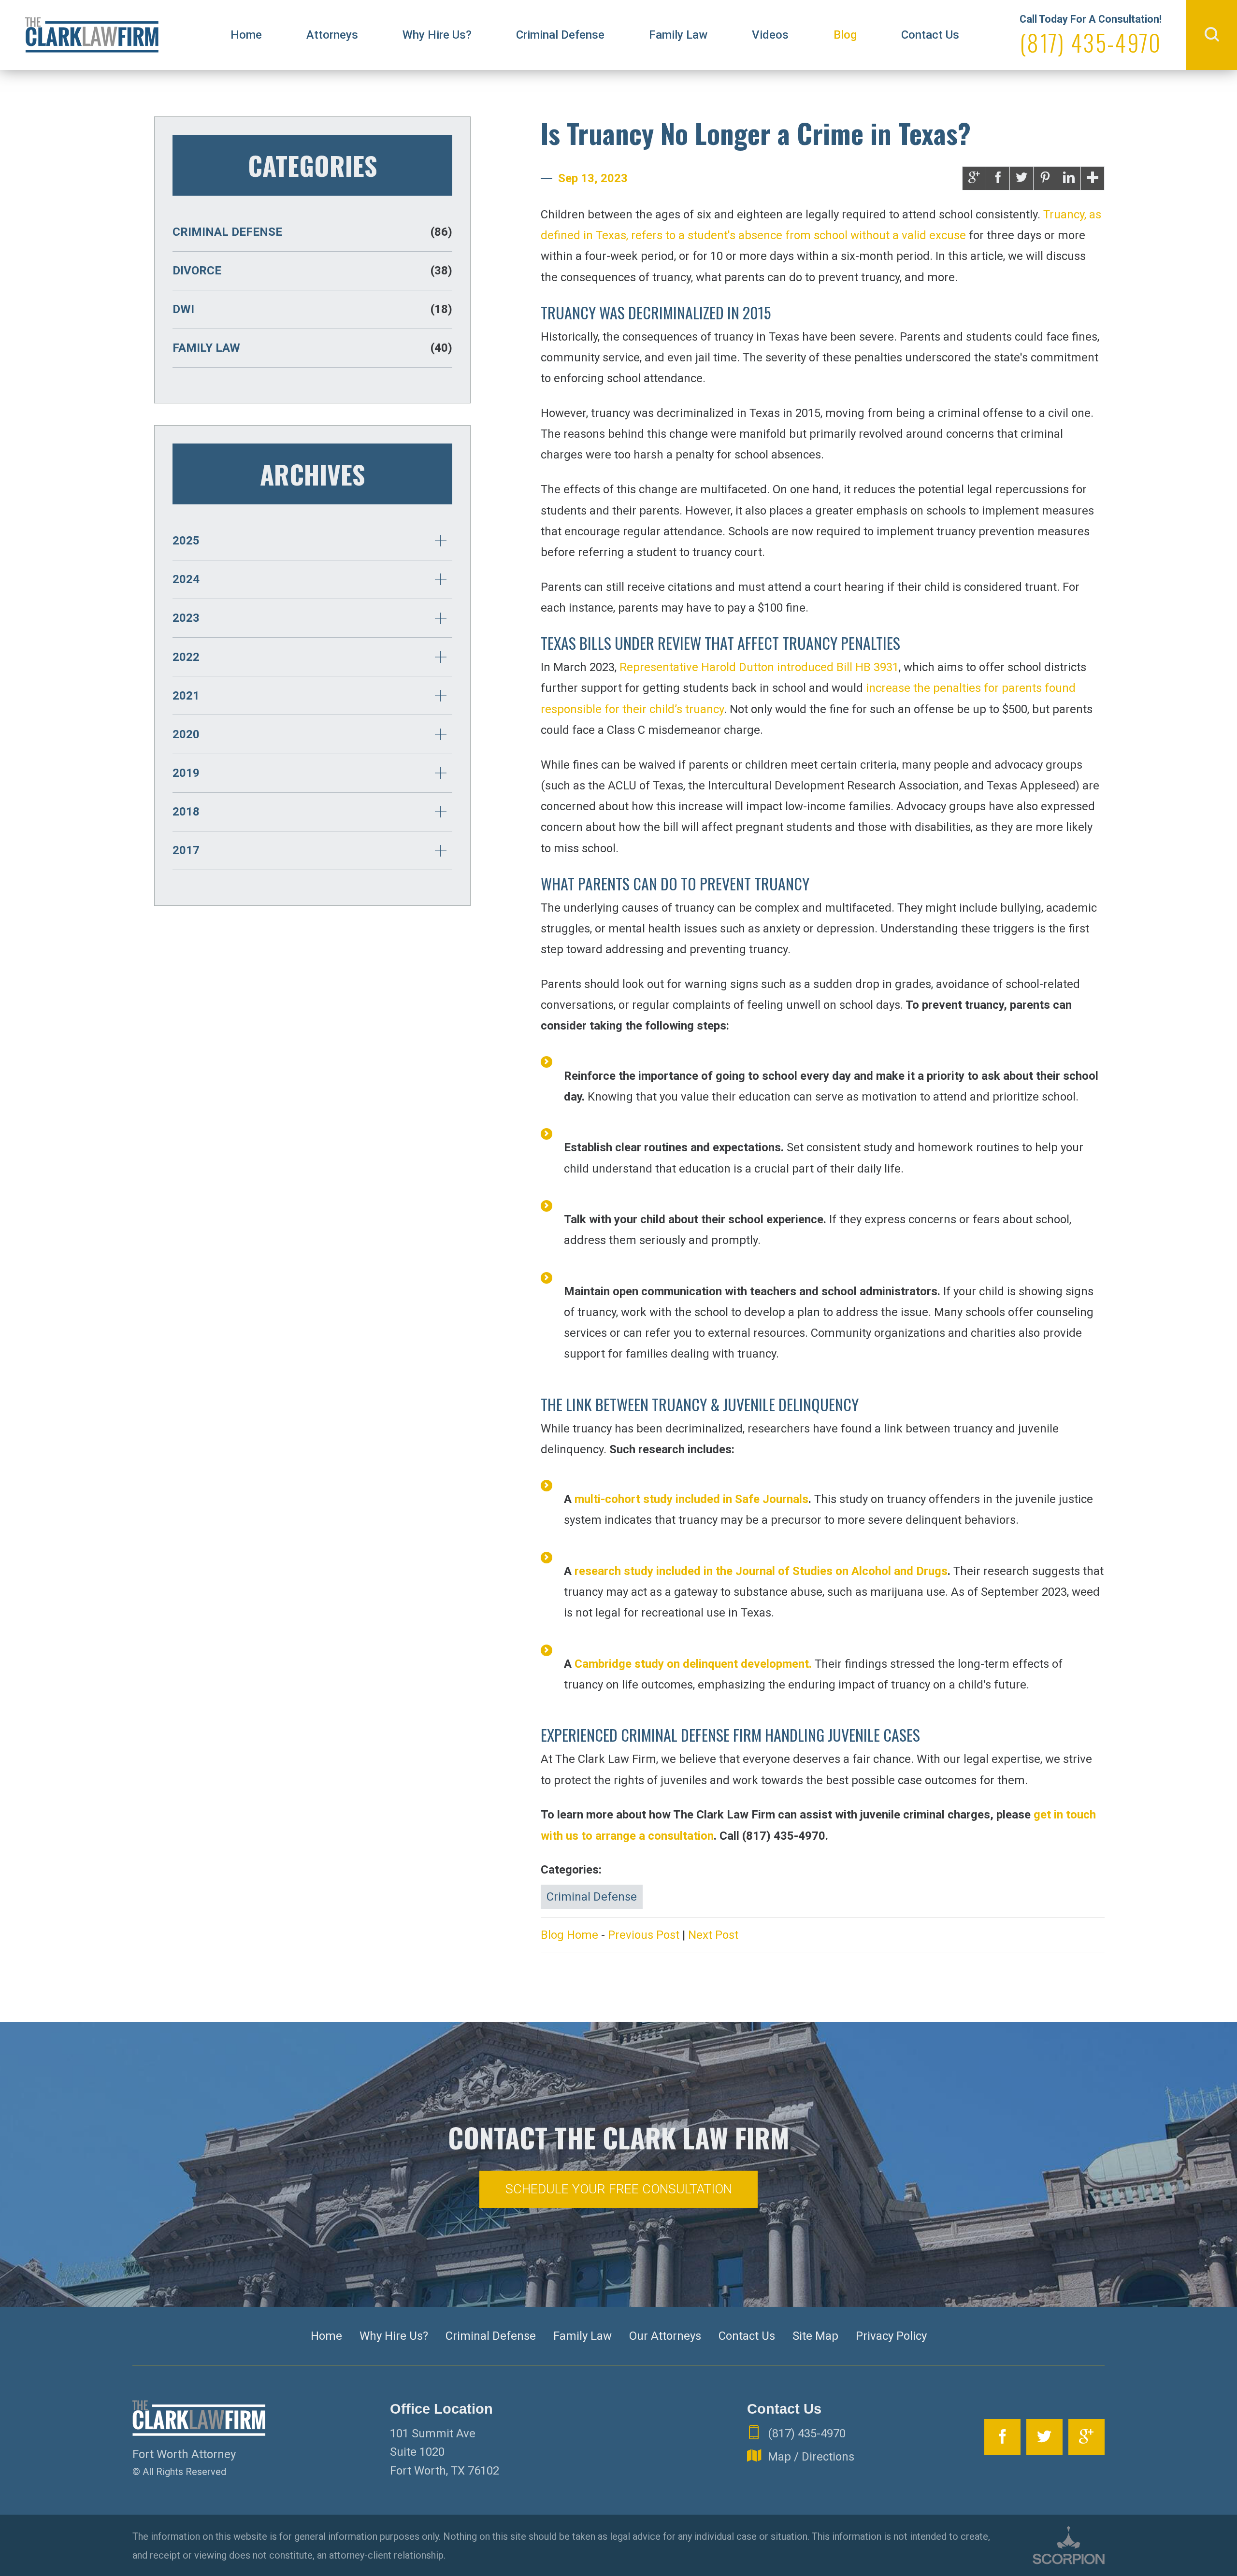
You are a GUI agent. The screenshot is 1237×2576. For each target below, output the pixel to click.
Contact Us (930, 35)
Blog (845, 35)
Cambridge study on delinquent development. (693, 1664)
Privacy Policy (891, 2336)
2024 (186, 579)
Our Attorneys (665, 2336)
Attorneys (332, 35)
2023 (186, 618)
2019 (186, 773)
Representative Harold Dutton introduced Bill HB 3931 (759, 667)
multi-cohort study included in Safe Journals (691, 1499)
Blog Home (569, 1935)
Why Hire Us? (437, 35)
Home (246, 35)
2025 (186, 541)
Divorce (312, 271)
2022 (186, 657)
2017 (186, 850)
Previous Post (644, 1935)
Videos (770, 35)
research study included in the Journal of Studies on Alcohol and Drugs (761, 1571)
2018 (186, 812)
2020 (186, 734)
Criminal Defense (560, 35)
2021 (186, 696)
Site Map (815, 2336)
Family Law (678, 35)
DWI (312, 309)
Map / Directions (811, 2457)
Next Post (713, 1935)
